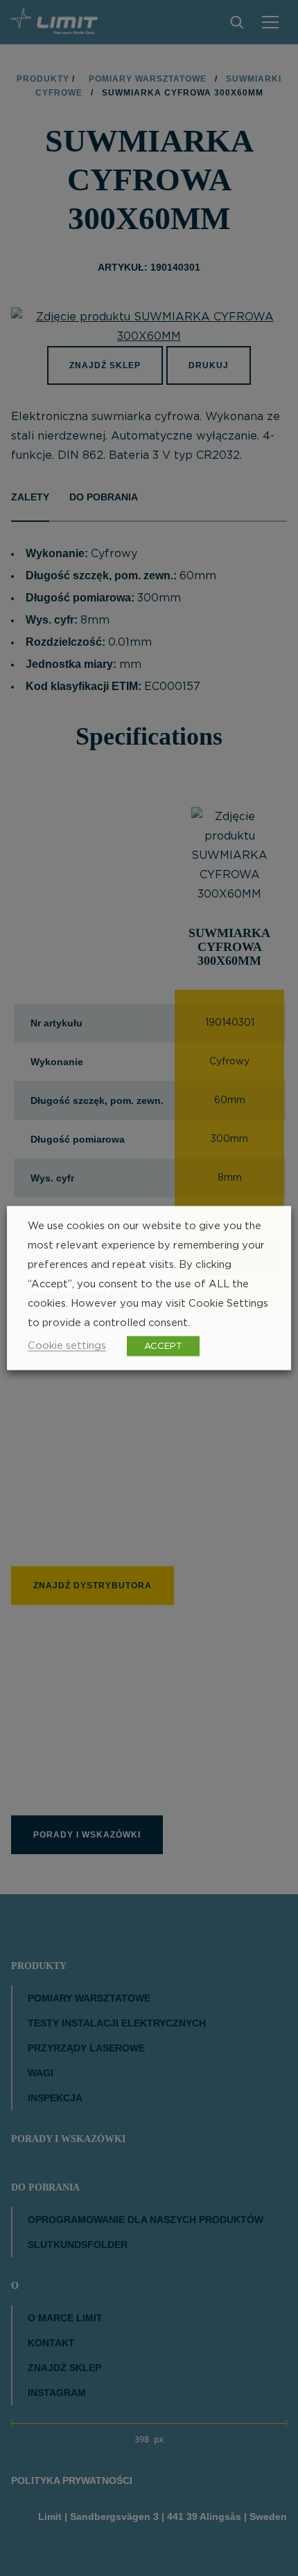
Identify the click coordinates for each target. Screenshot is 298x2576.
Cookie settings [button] (67, 1346)
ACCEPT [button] (163, 1346)
